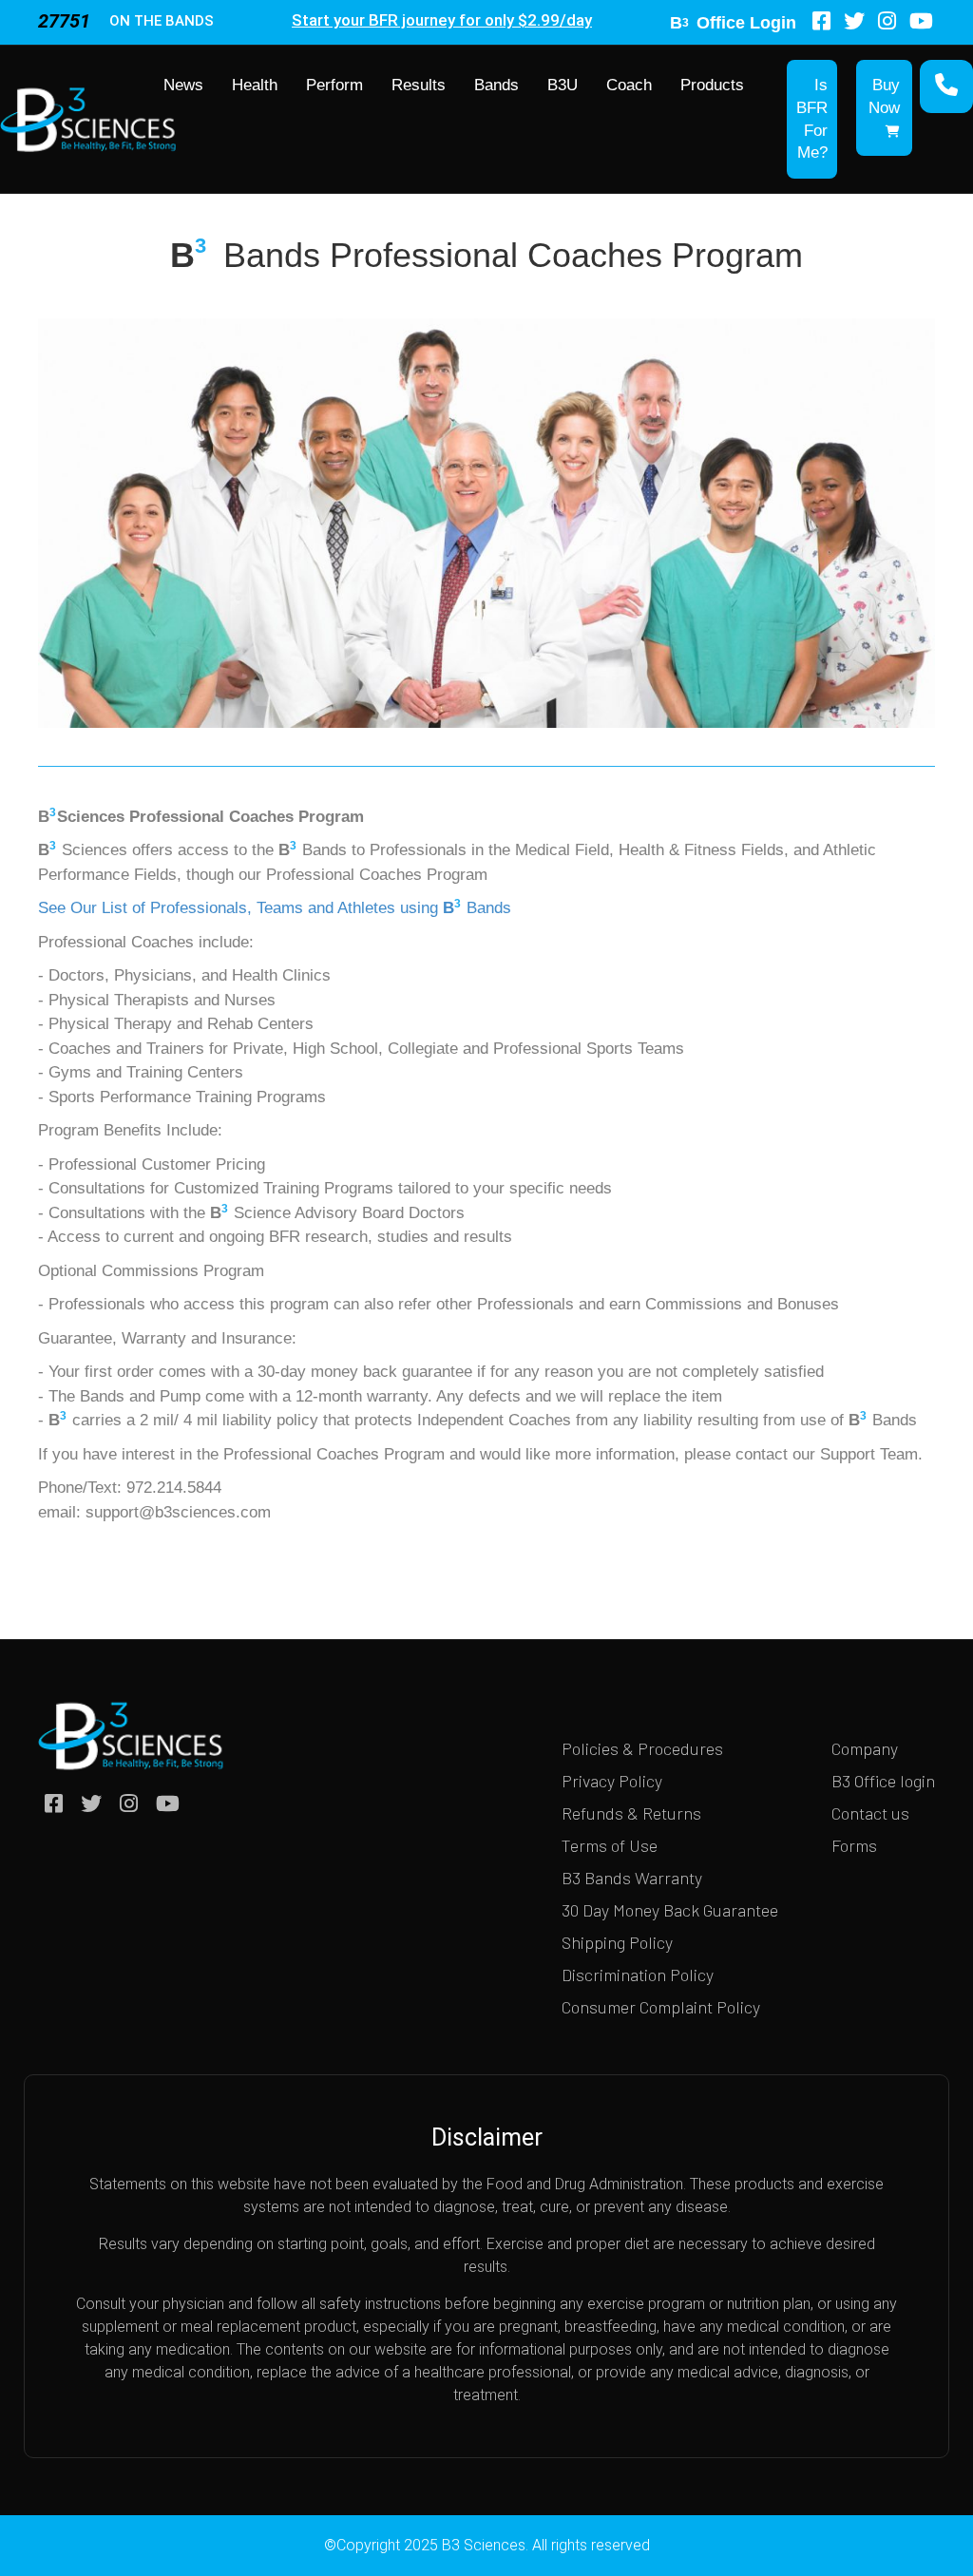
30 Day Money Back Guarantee (670, 1910)
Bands (496, 85)
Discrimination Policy (638, 1975)
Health (255, 85)
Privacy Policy (612, 1781)
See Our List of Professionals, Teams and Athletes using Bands (275, 908)
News (183, 85)
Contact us (870, 1813)
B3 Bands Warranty (632, 1878)
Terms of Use (610, 1845)
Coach (629, 85)
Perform (334, 85)
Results (419, 85)
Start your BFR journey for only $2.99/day (442, 20)
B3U (563, 85)
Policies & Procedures (642, 1748)
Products (712, 85)
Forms (854, 1845)
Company (865, 1748)
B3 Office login (883, 1781)
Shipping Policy (617, 1942)
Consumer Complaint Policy (661, 2007)
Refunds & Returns (631, 1813)
